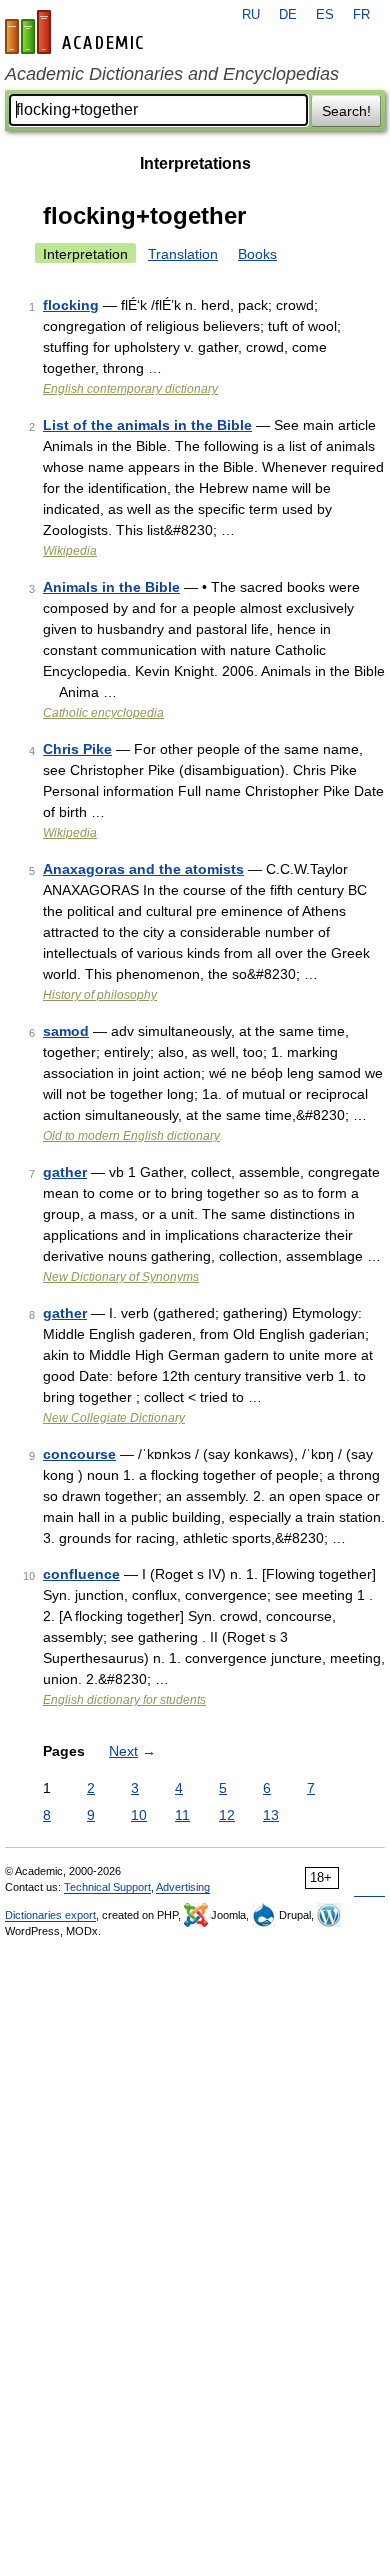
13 (271, 1815)
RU (251, 15)
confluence (81, 1574)
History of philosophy (100, 995)
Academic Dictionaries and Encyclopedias (172, 74)
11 (182, 1815)
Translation (183, 254)
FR (361, 15)
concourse (79, 1454)
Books (257, 254)
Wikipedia (70, 551)
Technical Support (107, 1887)
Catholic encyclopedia (103, 713)
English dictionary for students (124, 1700)
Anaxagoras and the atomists (143, 869)
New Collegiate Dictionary (114, 1418)
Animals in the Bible (111, 587)
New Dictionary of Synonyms (121, 1277)
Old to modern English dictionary (131, 1136)
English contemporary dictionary (130, 389)
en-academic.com (77, 32)
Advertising (183, 1887)
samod (66, 1031)
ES (325, 15)
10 (139, 1815)
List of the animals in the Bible (147, 425)
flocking (71, 305)
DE (288, 15)
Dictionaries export (50, 1915)
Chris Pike (77, 749)
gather (65, 1172)
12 (227, 1815)
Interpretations (195, 163)
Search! (346, 111)
